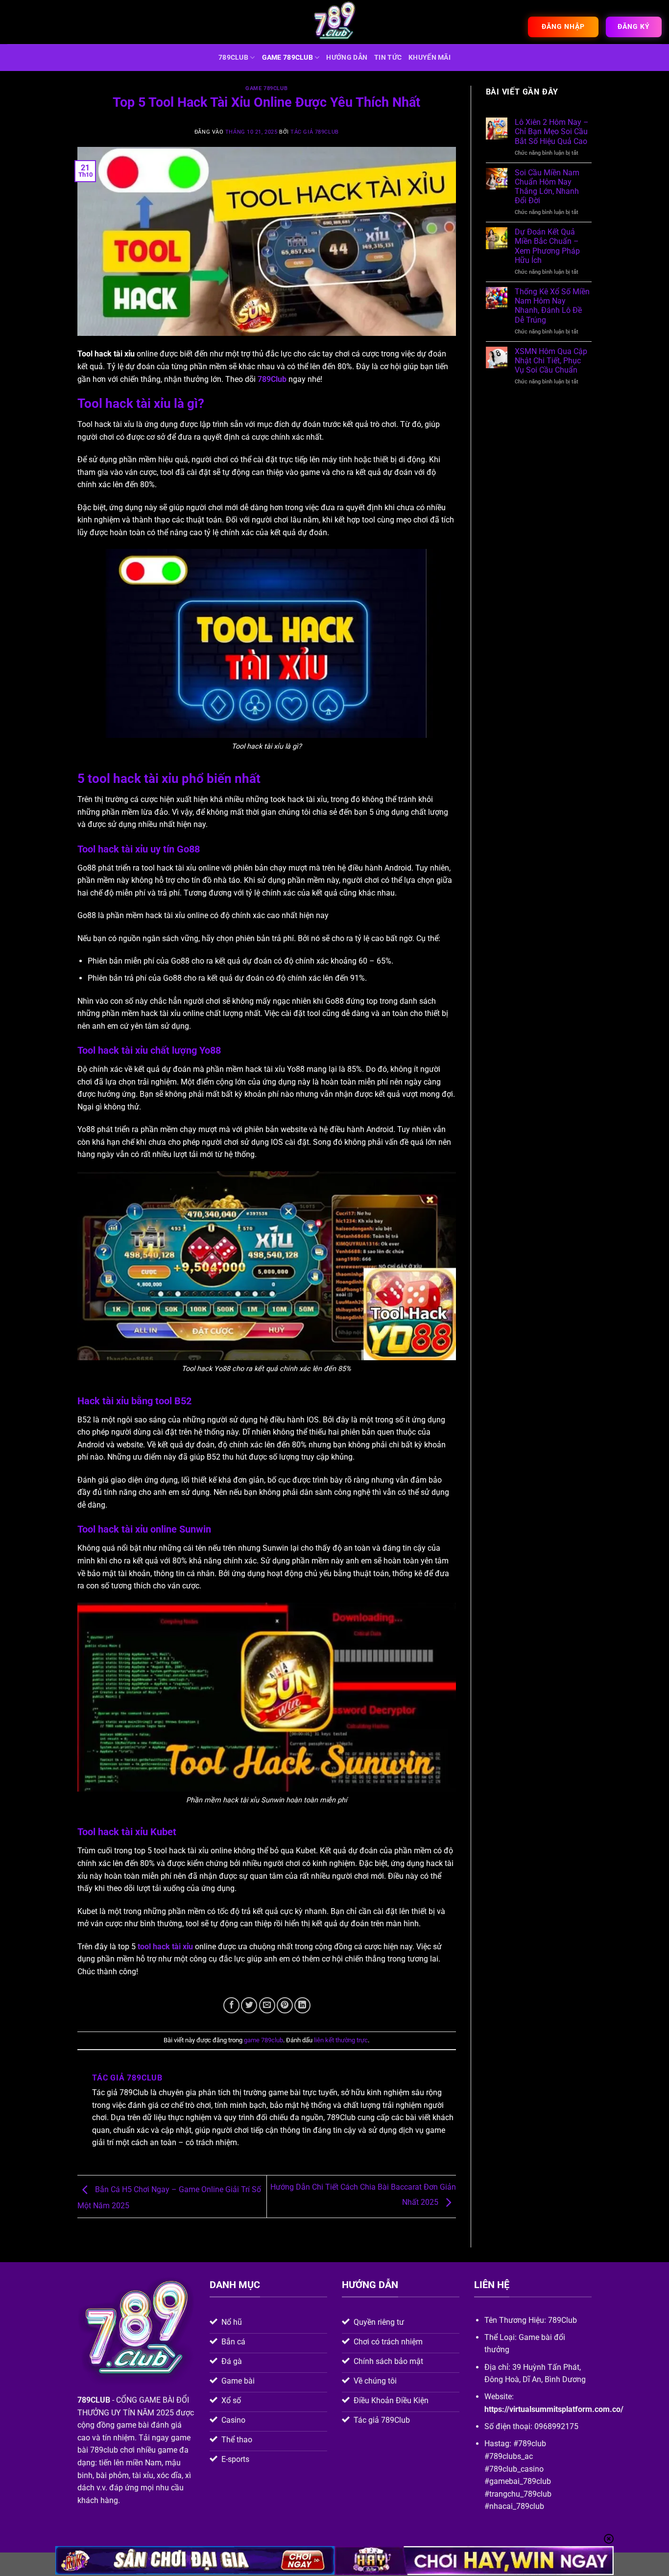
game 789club (287, 58)
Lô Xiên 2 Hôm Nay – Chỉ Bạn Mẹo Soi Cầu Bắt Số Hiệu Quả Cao (552, 131)
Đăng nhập (563, 26)
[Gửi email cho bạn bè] (267, 2005)
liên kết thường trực (341, 2040)
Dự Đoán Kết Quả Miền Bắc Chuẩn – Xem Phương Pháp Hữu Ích (547, 246)
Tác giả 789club (314, 132)
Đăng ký (634, 26)
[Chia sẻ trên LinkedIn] (302, 2005)
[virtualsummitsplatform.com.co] (334, 22)
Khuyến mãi (430, 58)
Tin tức (388, 58)
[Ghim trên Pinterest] (285, 2005)
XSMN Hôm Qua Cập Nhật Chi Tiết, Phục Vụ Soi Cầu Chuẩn (551, 361)
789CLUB (233, 58)
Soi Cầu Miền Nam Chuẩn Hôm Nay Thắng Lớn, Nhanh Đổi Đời (547, 187)
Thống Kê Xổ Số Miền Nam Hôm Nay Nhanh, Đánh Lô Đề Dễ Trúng (552, 306)
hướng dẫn (347, 58)
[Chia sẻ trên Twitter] (249, 2005)
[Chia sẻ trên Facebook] (231, 2005)
